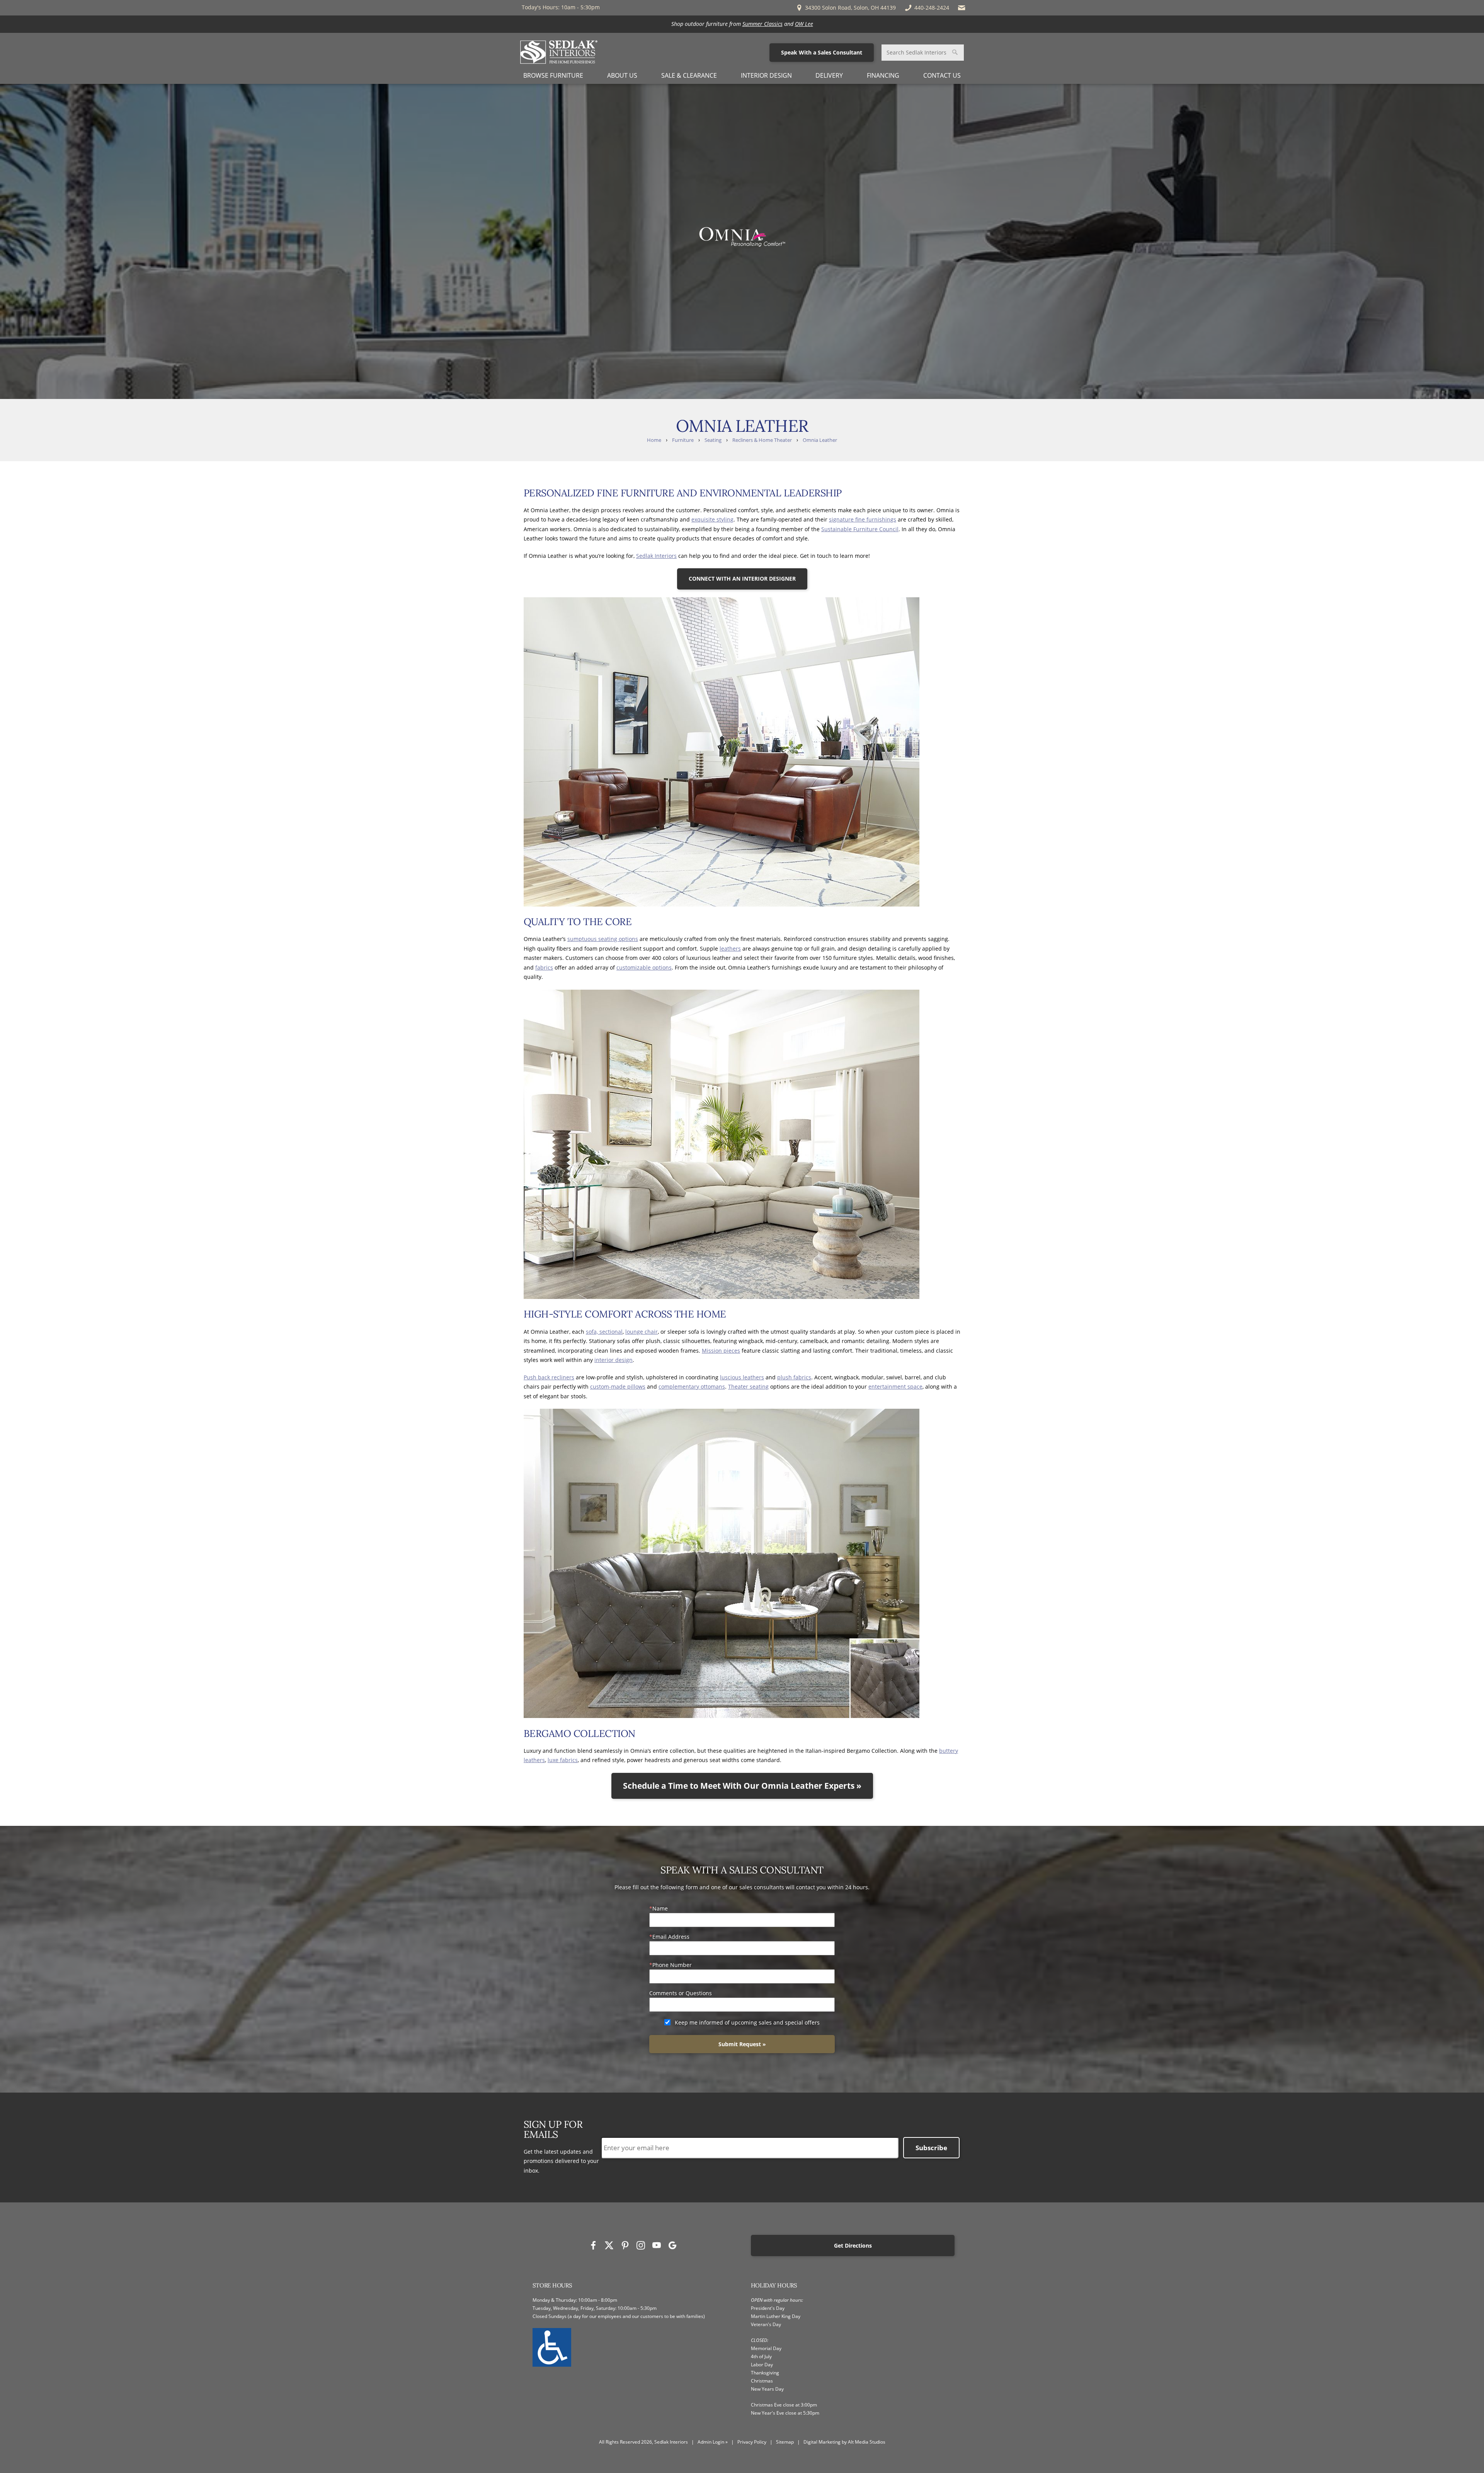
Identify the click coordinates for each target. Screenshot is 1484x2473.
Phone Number (672, 1965)
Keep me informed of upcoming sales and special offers (747, 2022)
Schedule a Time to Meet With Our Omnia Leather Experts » (742, 1786)
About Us (622, 75)
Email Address (671, 1937)
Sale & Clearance (689, 75)
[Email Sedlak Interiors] (962, 8)
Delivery (829, 75)
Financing (883, 75)
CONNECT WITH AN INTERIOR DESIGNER (742, 579)
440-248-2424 (932, 8)
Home (654, 440)
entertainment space (895, 1386)
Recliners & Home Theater (762, 440)
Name (660, 1908)
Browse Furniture (553, 75)
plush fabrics (794, 1377)
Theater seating (748, 1386)
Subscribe (931, 2148)
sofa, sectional (604, 1332)
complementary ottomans (692, 1386)
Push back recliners (549, 1377)
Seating (713, 440)
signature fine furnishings (863, 519)
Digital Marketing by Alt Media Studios (844, 2442)
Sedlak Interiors (656, 556)
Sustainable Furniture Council (860, 529)
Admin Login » (713, 2442)
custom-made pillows (618, 1386)
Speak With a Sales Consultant (822, 52)
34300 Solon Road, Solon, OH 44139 (850, 8)
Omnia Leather (820, 440)
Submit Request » (742, 2044)
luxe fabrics (563, 1760)
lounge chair (642, 1332)
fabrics (544, 967)
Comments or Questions (681, 1993)
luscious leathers (742, 1377)
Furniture (683, 440)
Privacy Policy (752, 2442)
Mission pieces (721, 1351)
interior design (614, 1360)
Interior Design (766, 75)
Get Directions (853, 2245)
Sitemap (785, 2442)
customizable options (644, 967)
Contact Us (942, 75)
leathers (730, 948)
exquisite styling (712, 519)
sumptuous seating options (603, 939)
